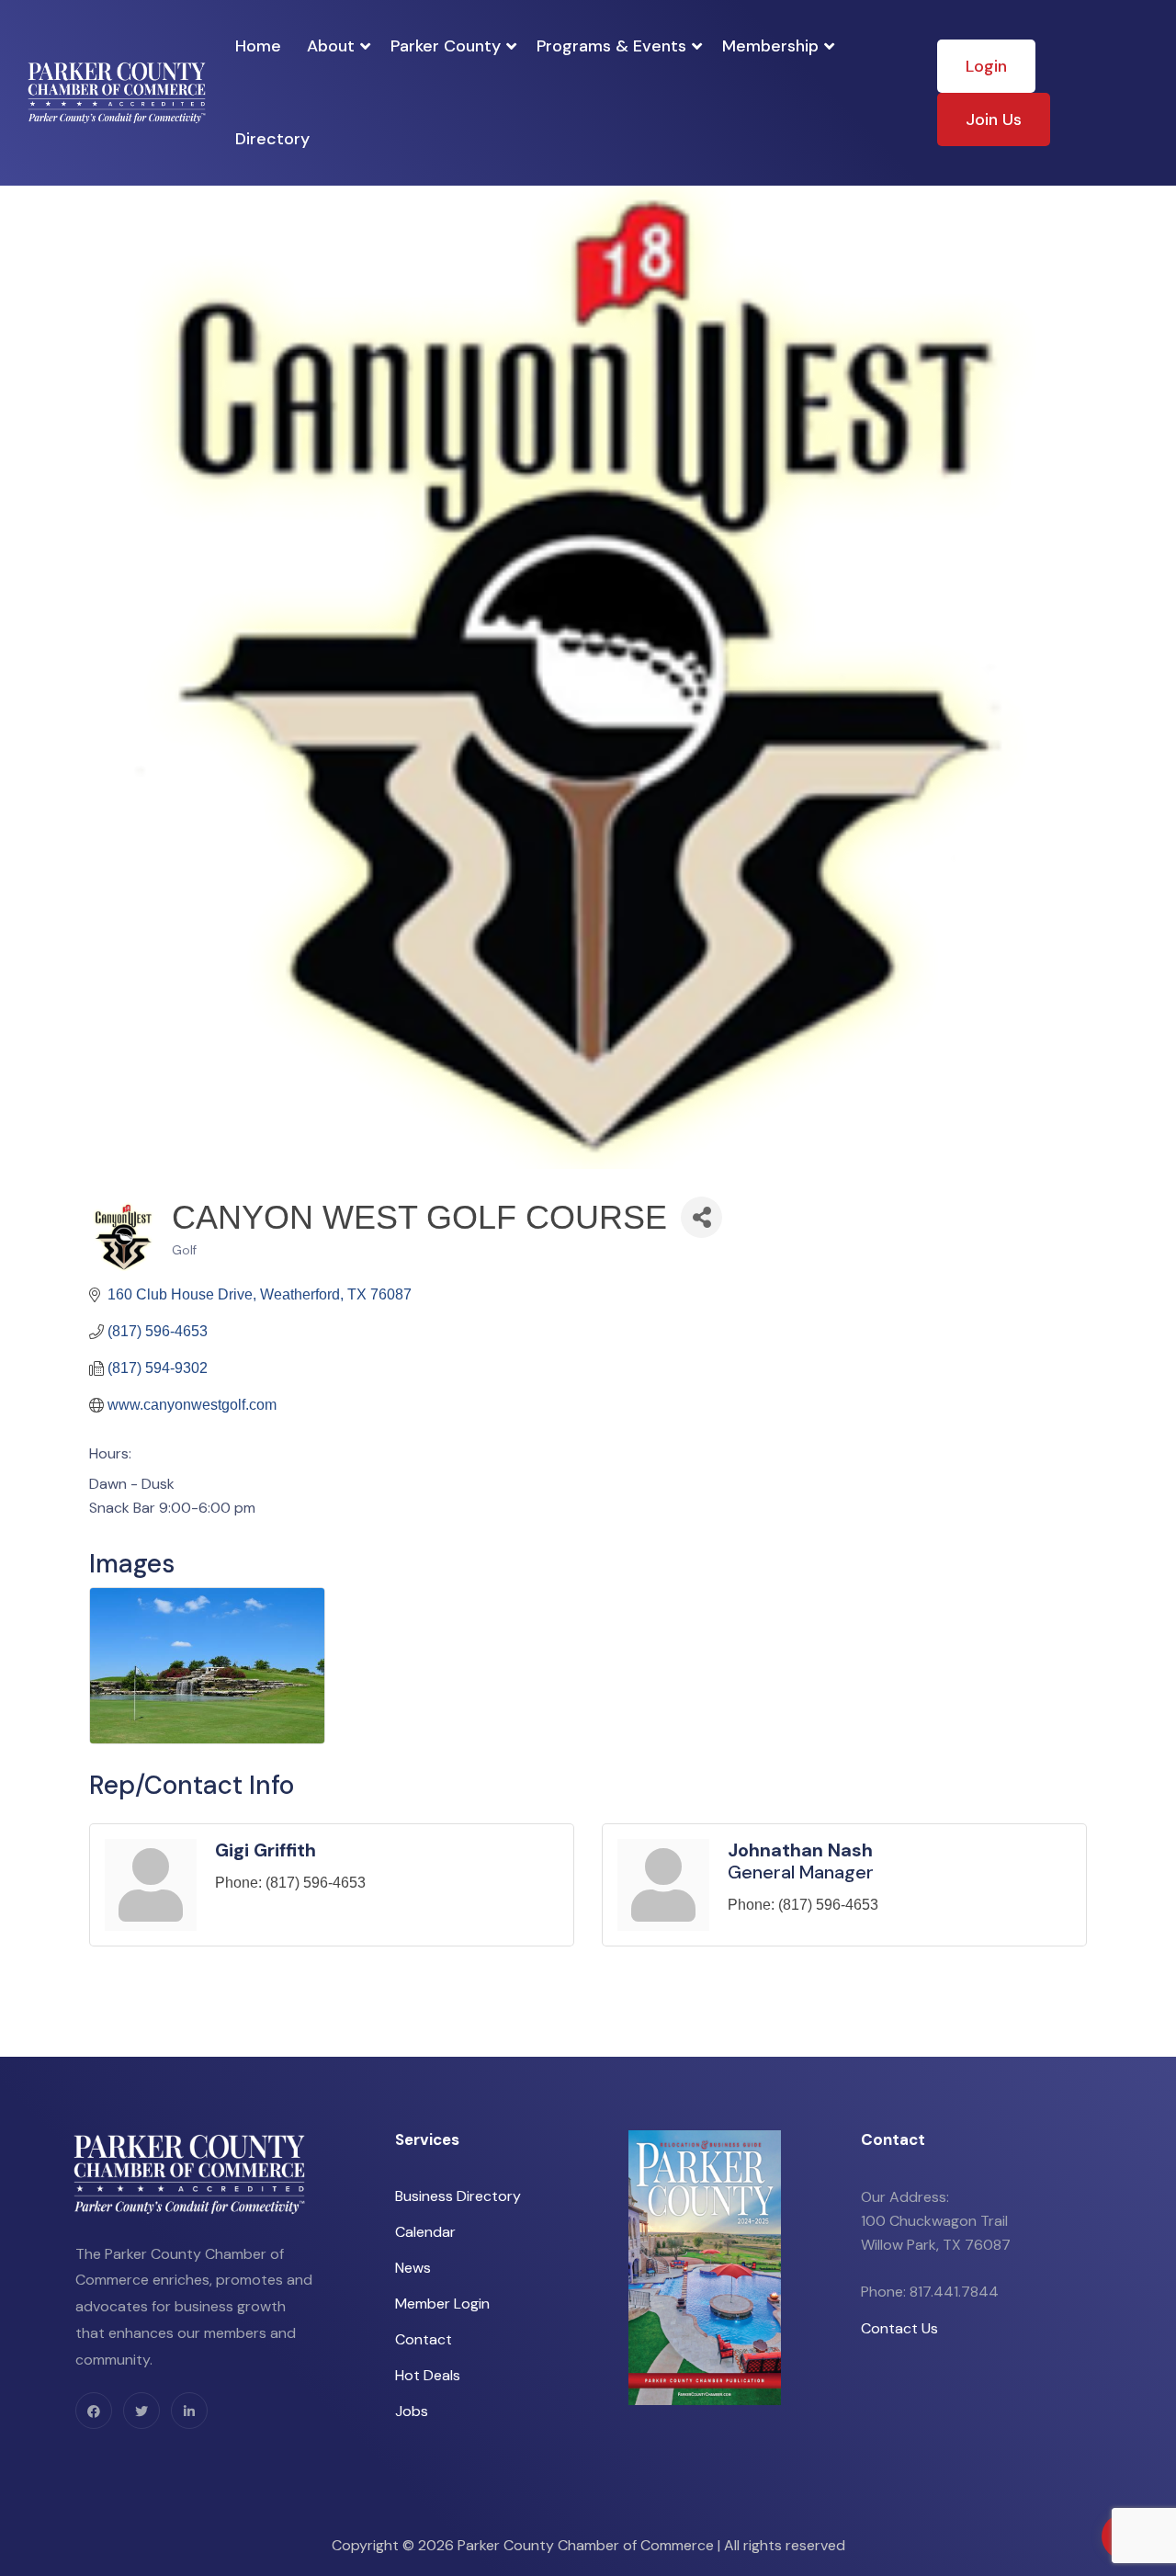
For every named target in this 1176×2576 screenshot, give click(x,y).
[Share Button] (701, 1217)
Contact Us (899, 2328)
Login (986, 66)
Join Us (994, 119)
